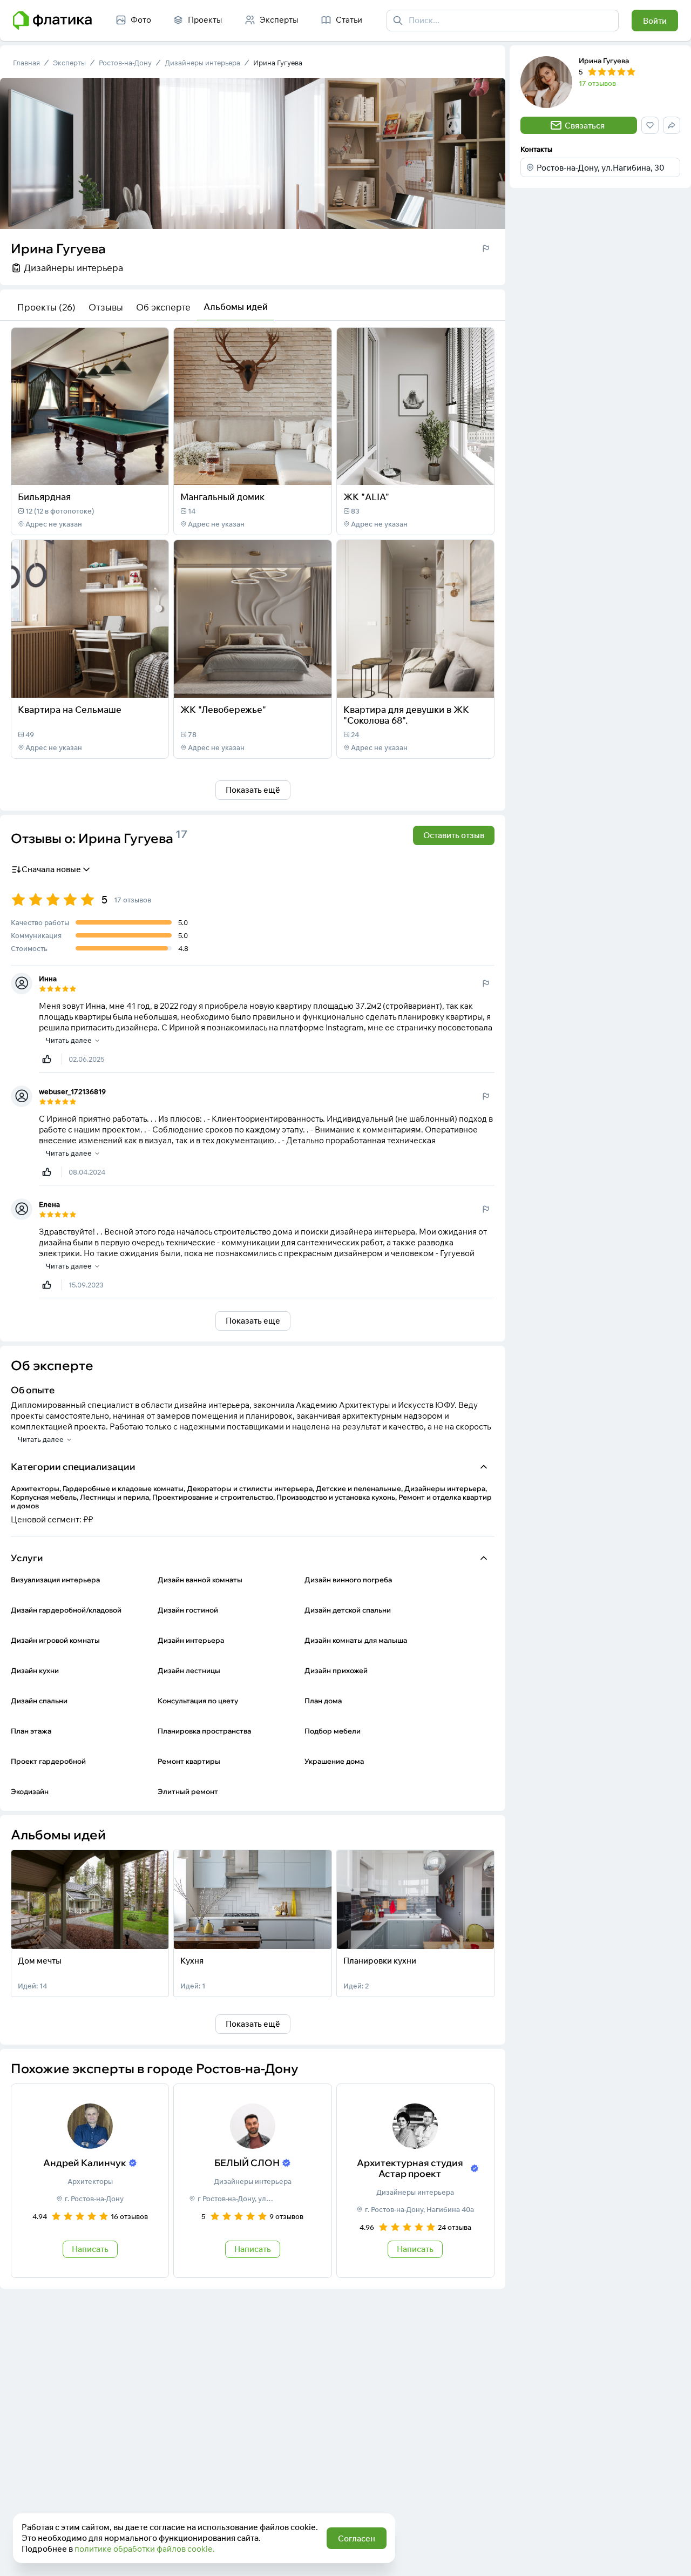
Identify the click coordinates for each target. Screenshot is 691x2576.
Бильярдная (44, 497)
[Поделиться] (132, 470)
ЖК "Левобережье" (223, 709)
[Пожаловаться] (486, 248)
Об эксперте (163, 307)
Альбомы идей (236, 306)
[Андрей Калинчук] (90, 2181)
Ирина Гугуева (278, 63)
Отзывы (106, 307)
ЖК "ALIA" (366, 497)
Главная (26, 63)
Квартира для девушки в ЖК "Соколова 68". (406, 715)
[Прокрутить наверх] (672, 2557)
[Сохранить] (153, 470)
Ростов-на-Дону (125, 63)
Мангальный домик (222, 497)
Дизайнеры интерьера (202, 63)
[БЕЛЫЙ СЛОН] (252, 2181)
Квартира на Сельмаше (70, 709)
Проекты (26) (46, 307)
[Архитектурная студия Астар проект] (415, 2181)
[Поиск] (398, 21)
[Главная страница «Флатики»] (52, 21)
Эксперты (69, 63)
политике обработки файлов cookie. (145, 2549)
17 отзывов (597, 83)
